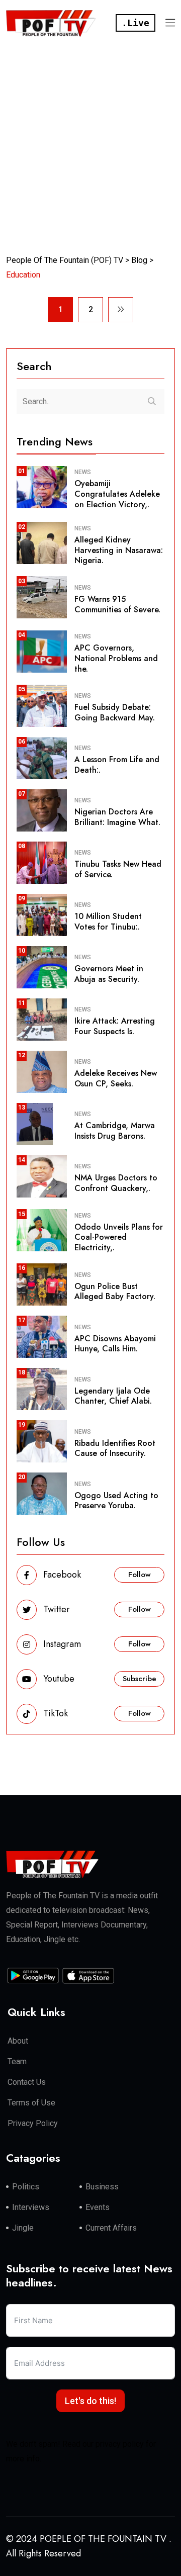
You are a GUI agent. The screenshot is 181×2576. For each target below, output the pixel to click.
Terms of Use (31, 2103)
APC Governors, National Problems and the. (116, 658)
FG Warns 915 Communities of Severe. (117, 604)
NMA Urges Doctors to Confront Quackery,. (116, 1183)
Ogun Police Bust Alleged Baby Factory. (115, 1292)
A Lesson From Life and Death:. (117, 765)
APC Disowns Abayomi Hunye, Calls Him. (115, 1344)
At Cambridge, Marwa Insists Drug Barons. (115, 1131)
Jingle (23, 2228)
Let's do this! (90, 2401)
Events (98, 2207)
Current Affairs (111, 2228)
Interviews (31, 2207)
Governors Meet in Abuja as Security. (109, 974)
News (83, 472)
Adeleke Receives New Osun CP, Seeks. (116, 1078)
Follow (140, 1575)
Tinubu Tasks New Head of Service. (118, 869)
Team (17, 2061)
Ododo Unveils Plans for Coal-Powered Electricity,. (119, 1237)
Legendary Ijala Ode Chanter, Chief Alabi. (113, 1396)
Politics (26, 2187)
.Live (135, 23)
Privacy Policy (33, 2123)
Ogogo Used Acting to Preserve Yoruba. (116, 1501)
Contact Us (27, 2082)
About (18, 2041)
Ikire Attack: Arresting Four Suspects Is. (115, 1026)
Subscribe (140, 1679)
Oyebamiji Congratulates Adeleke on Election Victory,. (117, 494)
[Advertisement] (90, 142)
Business (102, 2187)
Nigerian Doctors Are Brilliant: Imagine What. (117, 817)
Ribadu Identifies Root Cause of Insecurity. (115, 1448)
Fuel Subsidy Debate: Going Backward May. (115, 712)
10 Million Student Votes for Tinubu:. (108, 922)
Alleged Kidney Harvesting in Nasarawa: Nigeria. (119, 550)
